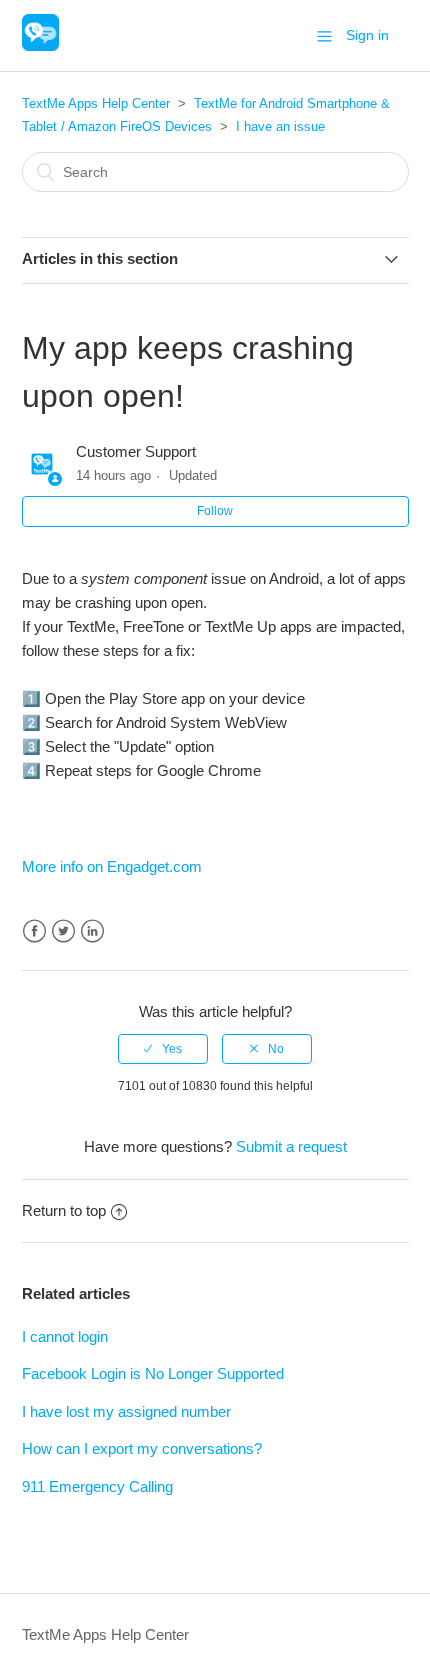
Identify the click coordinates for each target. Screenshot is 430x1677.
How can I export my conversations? (142, 1448)
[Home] (40, 45)
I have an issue (280, 126)
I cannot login (65, 1336)
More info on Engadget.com (112, 866)
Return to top (64, 1210)
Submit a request (291, 1146)
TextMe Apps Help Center (96, 103)
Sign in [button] (367, 35)
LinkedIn (92, 931)
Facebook (34, 931)
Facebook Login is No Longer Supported (153, 1373)
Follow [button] (215, 511)
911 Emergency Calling (97, 1486)
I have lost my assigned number (126, 1411)
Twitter (63, 931)
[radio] (163, 1049)
